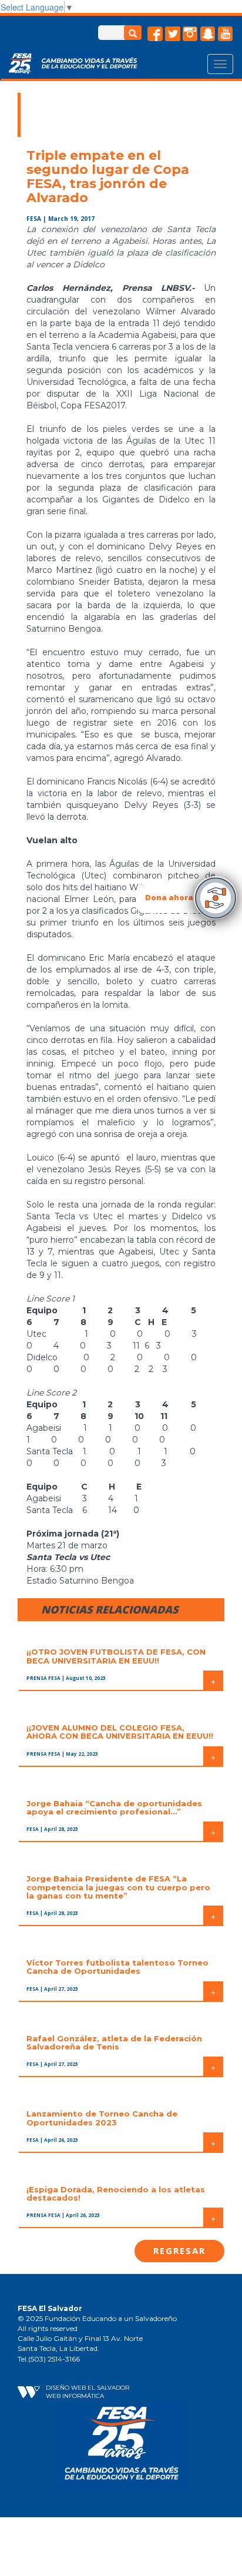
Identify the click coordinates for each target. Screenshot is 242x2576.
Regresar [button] (179, 2250)
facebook (155, 34)
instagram (190, 34)
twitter (173, 34)
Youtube (226, 34)
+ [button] (213, 1681)
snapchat (208, 34)
